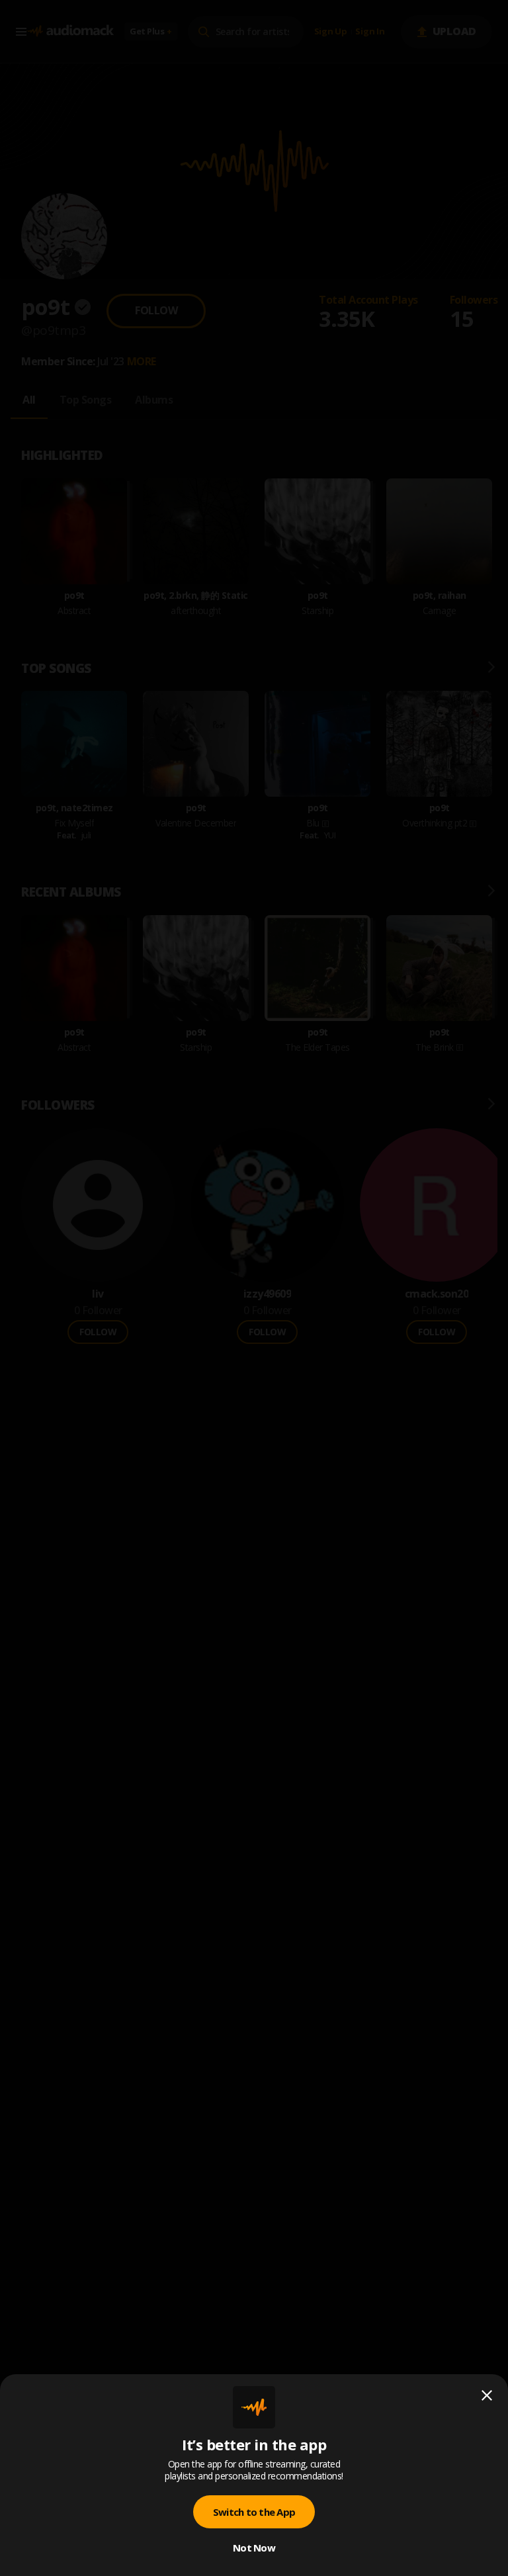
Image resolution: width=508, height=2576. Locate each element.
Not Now (254, 2548)
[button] (254, 1288)
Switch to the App (254, 2512)
